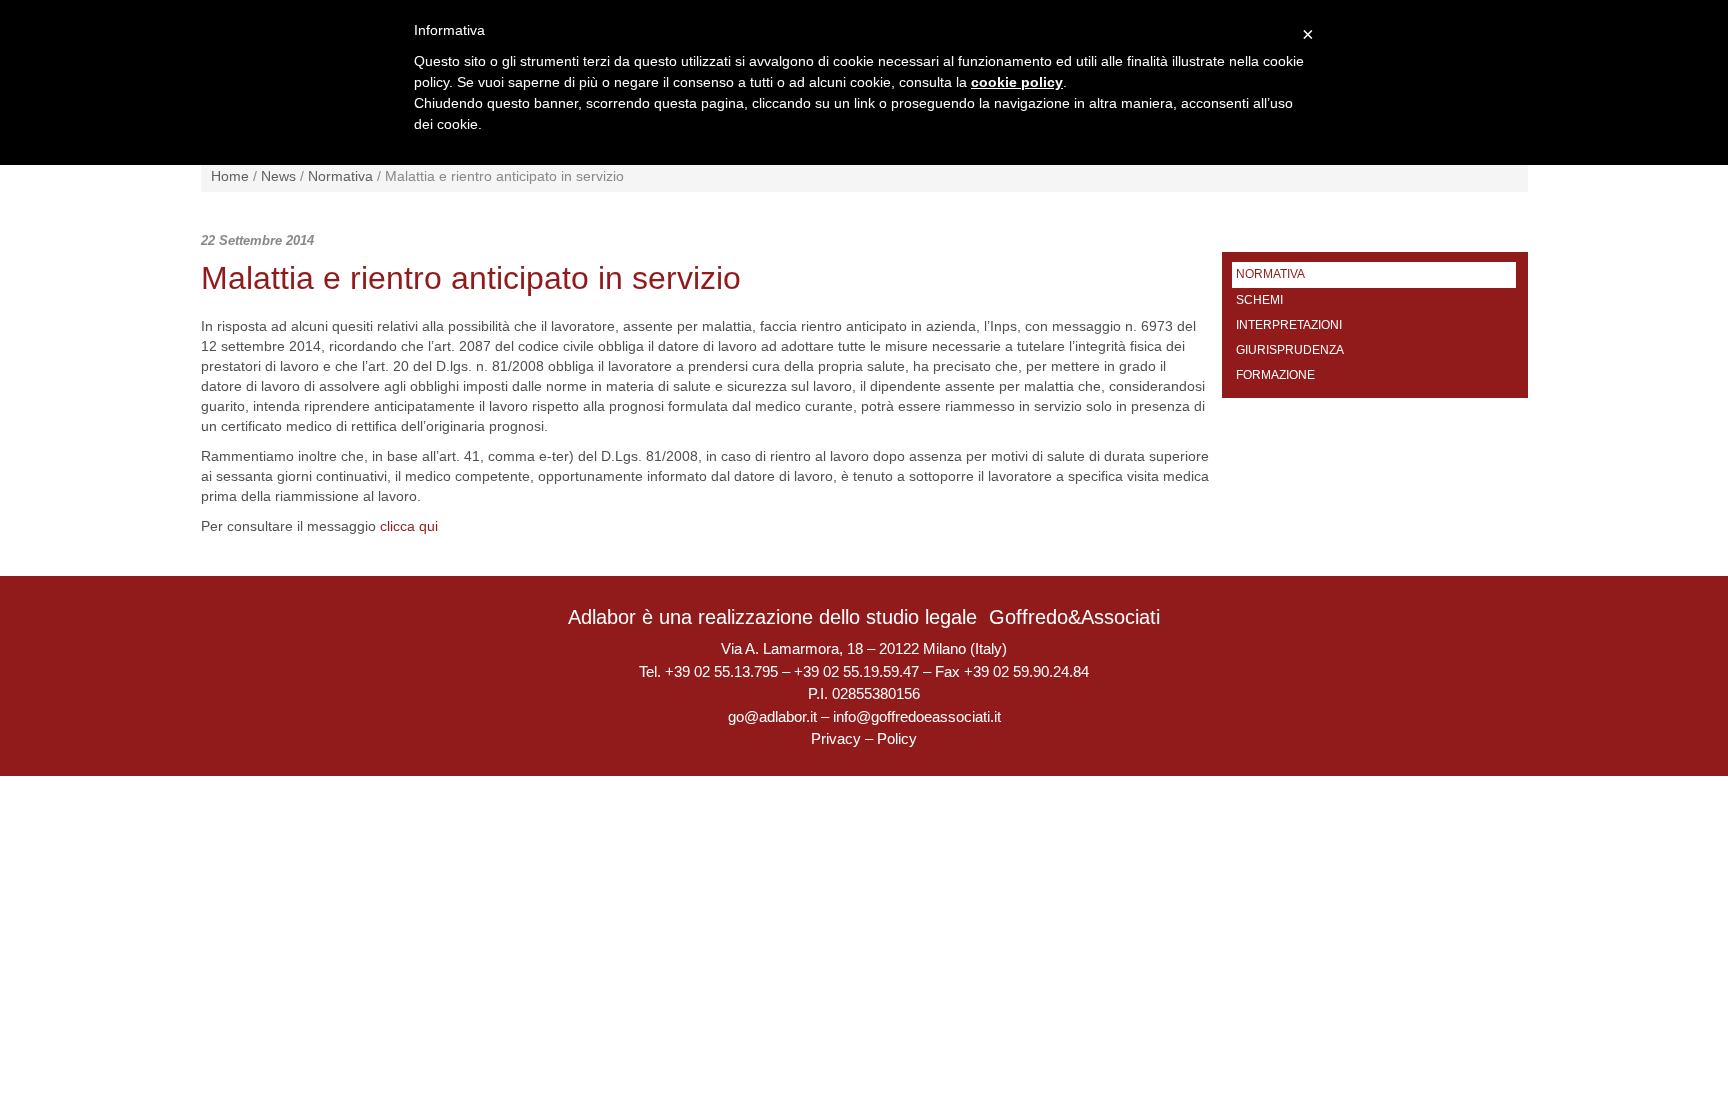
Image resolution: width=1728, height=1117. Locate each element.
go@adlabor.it (772, 716)
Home (230, 176)
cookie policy (1017, 82)
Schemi (1259, 300)
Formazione (1275, 375)
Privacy (836, 738)
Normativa (340, 176)
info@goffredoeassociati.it (917, 716)
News (278, 176)
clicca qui (409, 526)
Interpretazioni (1289, 325)
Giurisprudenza (1290, 350)
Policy (897, 738)
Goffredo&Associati (1074, 617)
